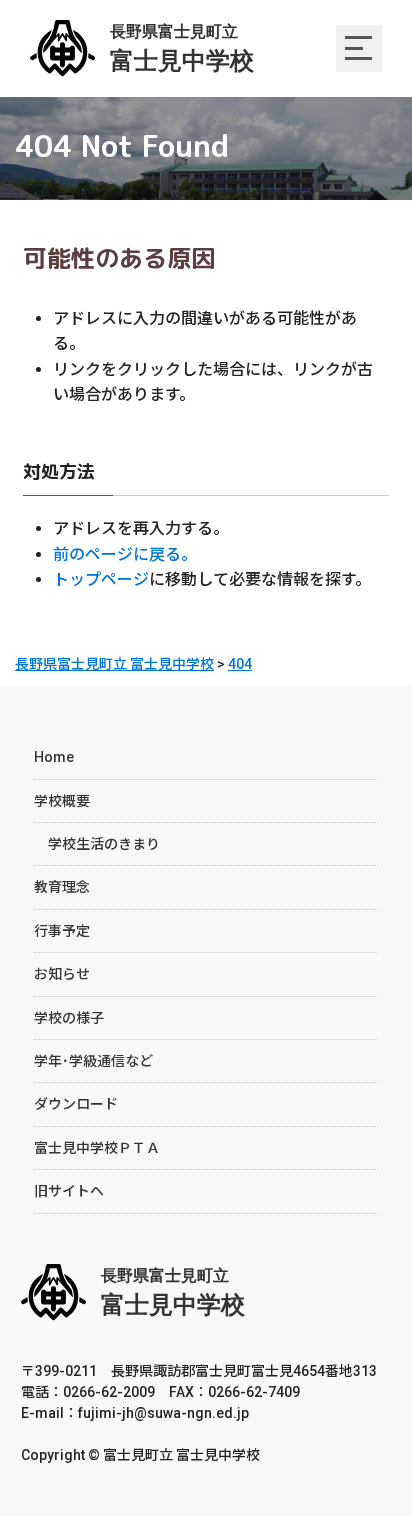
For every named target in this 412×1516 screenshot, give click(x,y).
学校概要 (62, 801)
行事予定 (62, 931)
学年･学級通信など (93, 1061)
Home (54, 757)
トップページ (101, 579)
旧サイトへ (69, 1191)
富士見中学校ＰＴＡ (97, 1148)
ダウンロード (76, 1104)
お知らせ (62, 974)
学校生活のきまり (97, 844)
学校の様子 (69, 1018)
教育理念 (62, 887)
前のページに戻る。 (125, 554)
